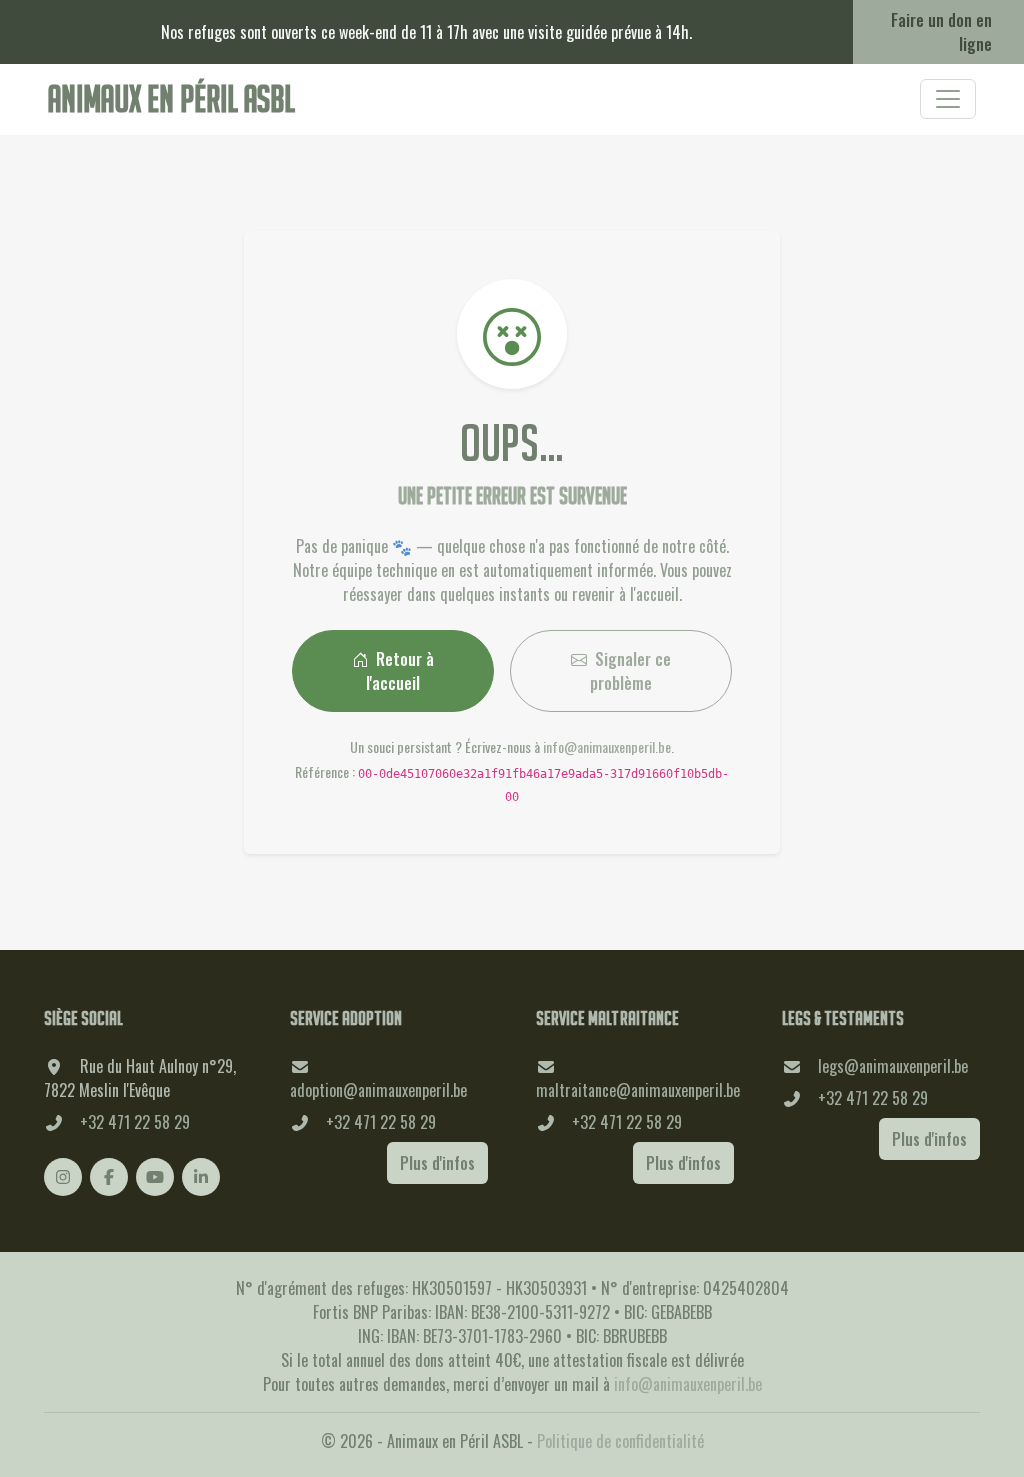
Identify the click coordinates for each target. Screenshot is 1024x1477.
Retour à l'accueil (400, 671)
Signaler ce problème (630, 671)
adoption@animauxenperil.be (378, 1090)
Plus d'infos (437, 1163)
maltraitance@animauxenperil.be (638, 1090)
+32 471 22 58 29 (135, 1122)
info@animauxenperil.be (607, 746)
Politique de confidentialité (620, 1441)
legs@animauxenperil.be (893, 1066)
